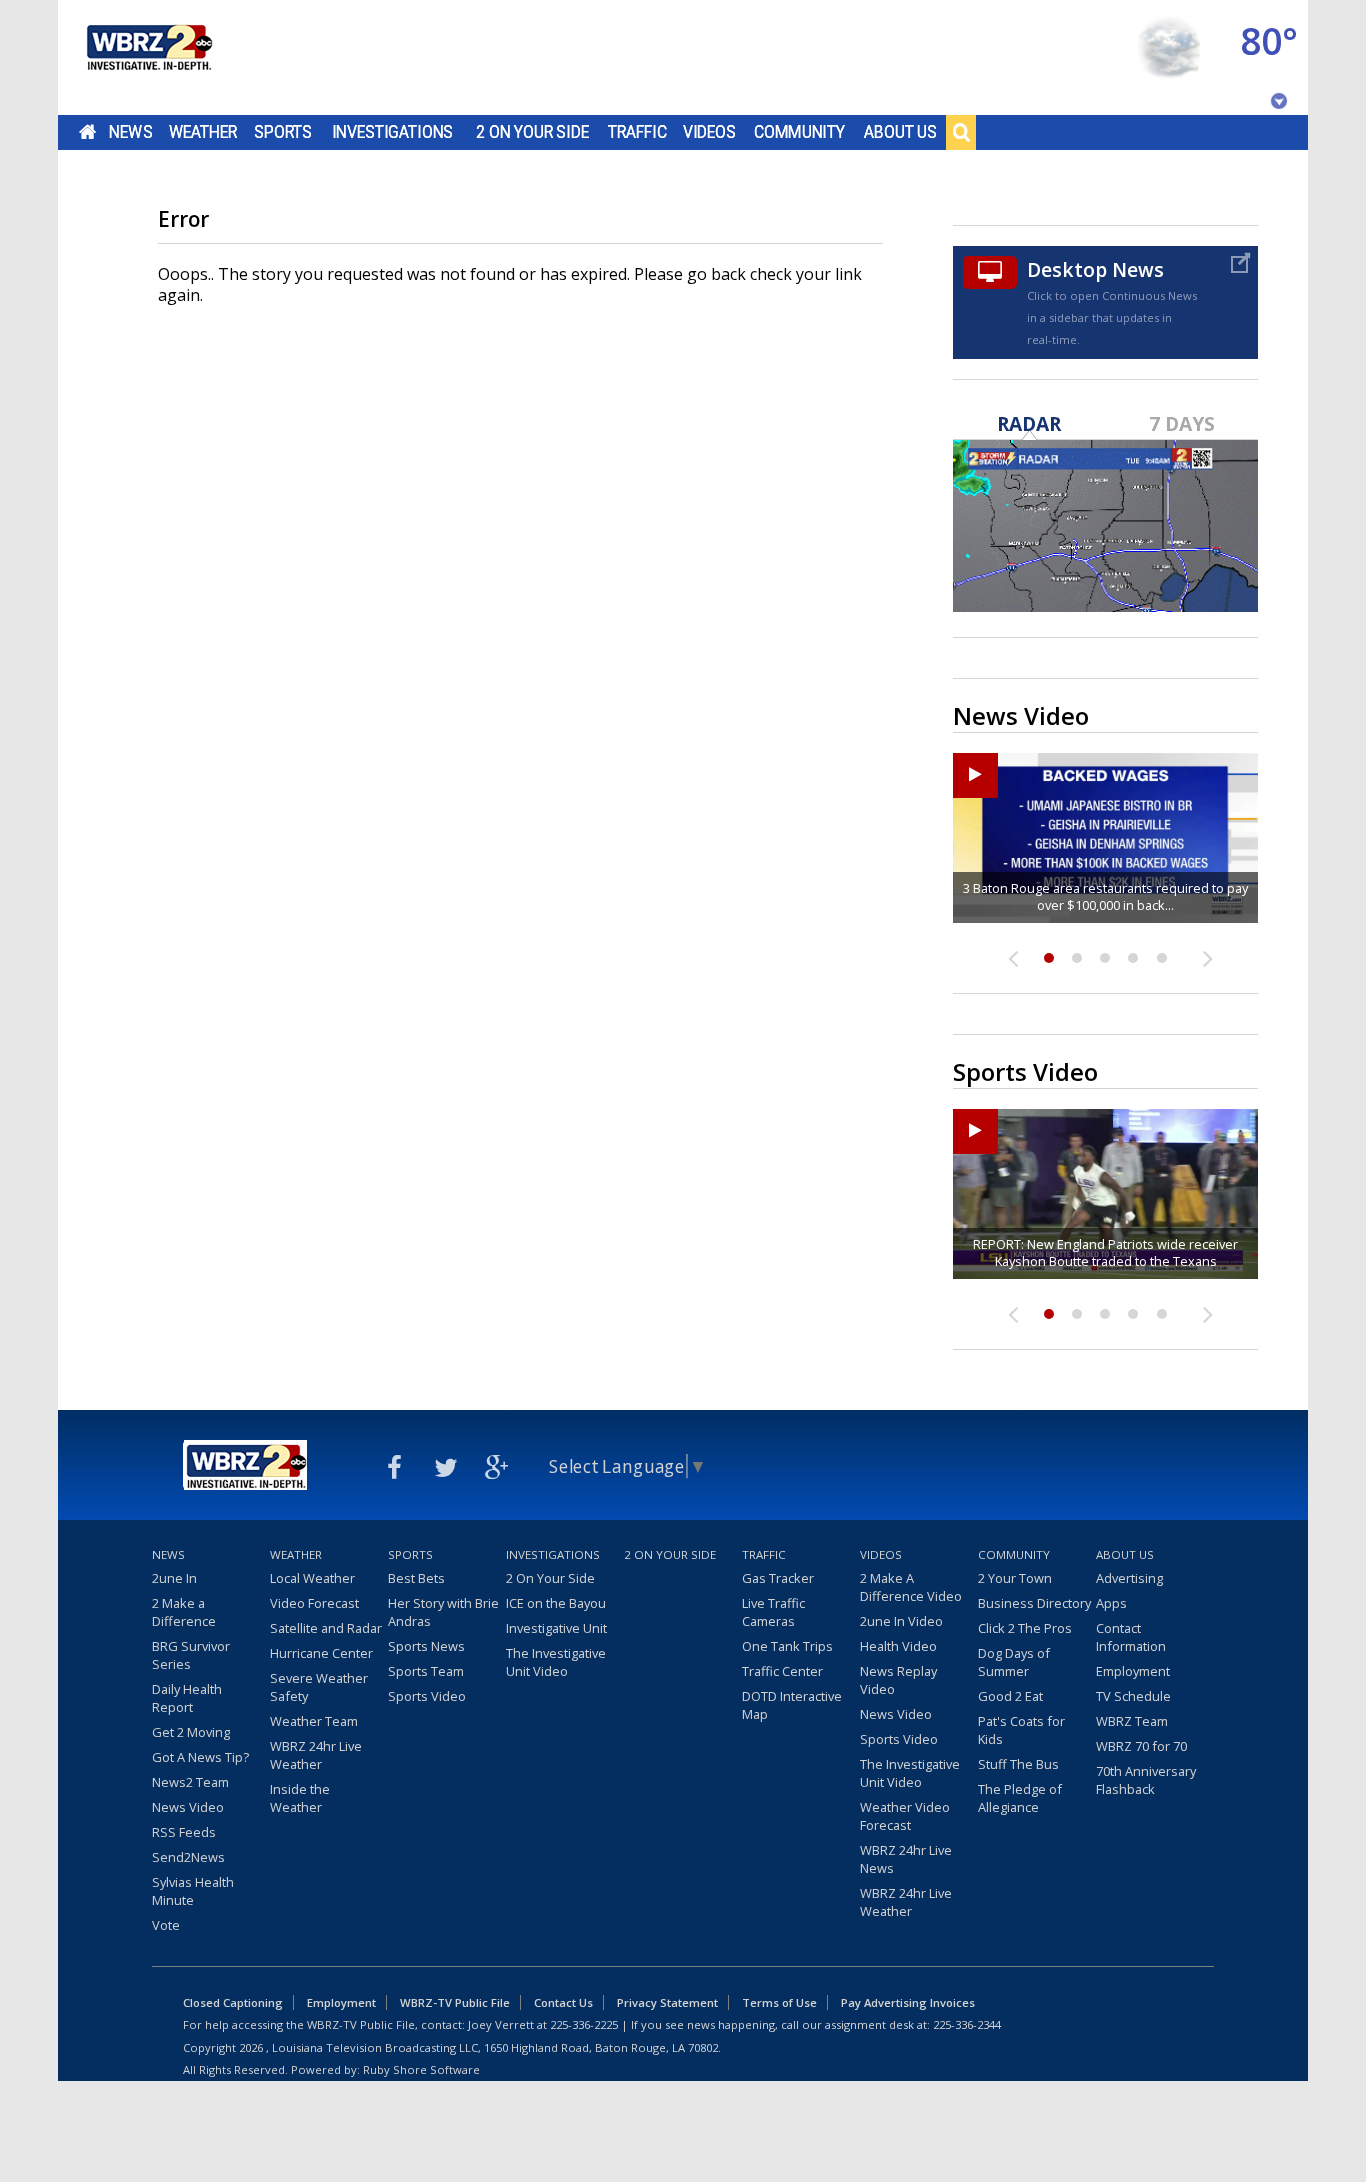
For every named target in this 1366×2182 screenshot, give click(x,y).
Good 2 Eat (1010, 1696)
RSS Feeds (184, 1832)
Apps (1111, 1603)
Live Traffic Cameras (773, 1612)
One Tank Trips (787, 1646)
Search (961, 132)
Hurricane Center (321, 1653)
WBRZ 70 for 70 (1141, 1746)
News (130, 132)
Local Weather (312, 1578)
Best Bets (416, 1578)
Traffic (637, 132)
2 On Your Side (532, 132)
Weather (203, 132)
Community (799, 132)
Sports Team (426, 1671)
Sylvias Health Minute (193, 1891)
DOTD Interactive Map (792, 1705)
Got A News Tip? (200, 1757)
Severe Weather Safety (319, 1687)
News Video (188, 1807)
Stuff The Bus (1018, 1764)
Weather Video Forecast (905, 1816)
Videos (709, 132)
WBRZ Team (1132, 1721)
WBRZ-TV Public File (455, 2002)
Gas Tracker (778, 1578)
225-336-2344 (967, 2024)
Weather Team (314, 1721)
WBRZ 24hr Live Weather (316, 1755)
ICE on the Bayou (556, 1603)
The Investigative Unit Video (556, 1662)
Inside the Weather (300, 1798)
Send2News (188, 1857)
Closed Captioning (233, 2002)
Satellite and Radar (326, 1628)
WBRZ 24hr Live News (906, 1859)
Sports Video (427, 1696)
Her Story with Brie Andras (443, 1612)
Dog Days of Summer (1014, 1662)
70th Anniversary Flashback (1146, 1780)
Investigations (393, 132)
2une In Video (901, 1621)
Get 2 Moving (191, 1732)
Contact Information (1131, 1637)
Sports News (426, 1646)
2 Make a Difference (184, 1612)
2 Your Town (1015, 1578)
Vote (166, 1925)
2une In (174, 1578)
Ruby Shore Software (421, 2069)
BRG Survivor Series (191, 1655)
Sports (283, 132)
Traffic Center (782, 1671)
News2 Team (190, 1782)
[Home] (148, 57)
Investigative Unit (556, 1628)
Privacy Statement (667, 2002)
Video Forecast (314, 1603)
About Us (900, 132)
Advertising (1129, 1578)
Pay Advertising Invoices (908, 2002)
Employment (1133, 1671)
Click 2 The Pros (1025, 1628)
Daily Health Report (187, 1698)
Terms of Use (779, 2002)
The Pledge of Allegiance (1020, 1798)
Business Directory (1034, 1603)
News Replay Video (898, 1680)
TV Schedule (1133, 1696)
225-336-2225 (584, 2024)
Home (87, 132)
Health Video (898, 1646)
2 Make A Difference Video (911, 1587)
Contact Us (563, 2002)
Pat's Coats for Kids (1021, 1730)
